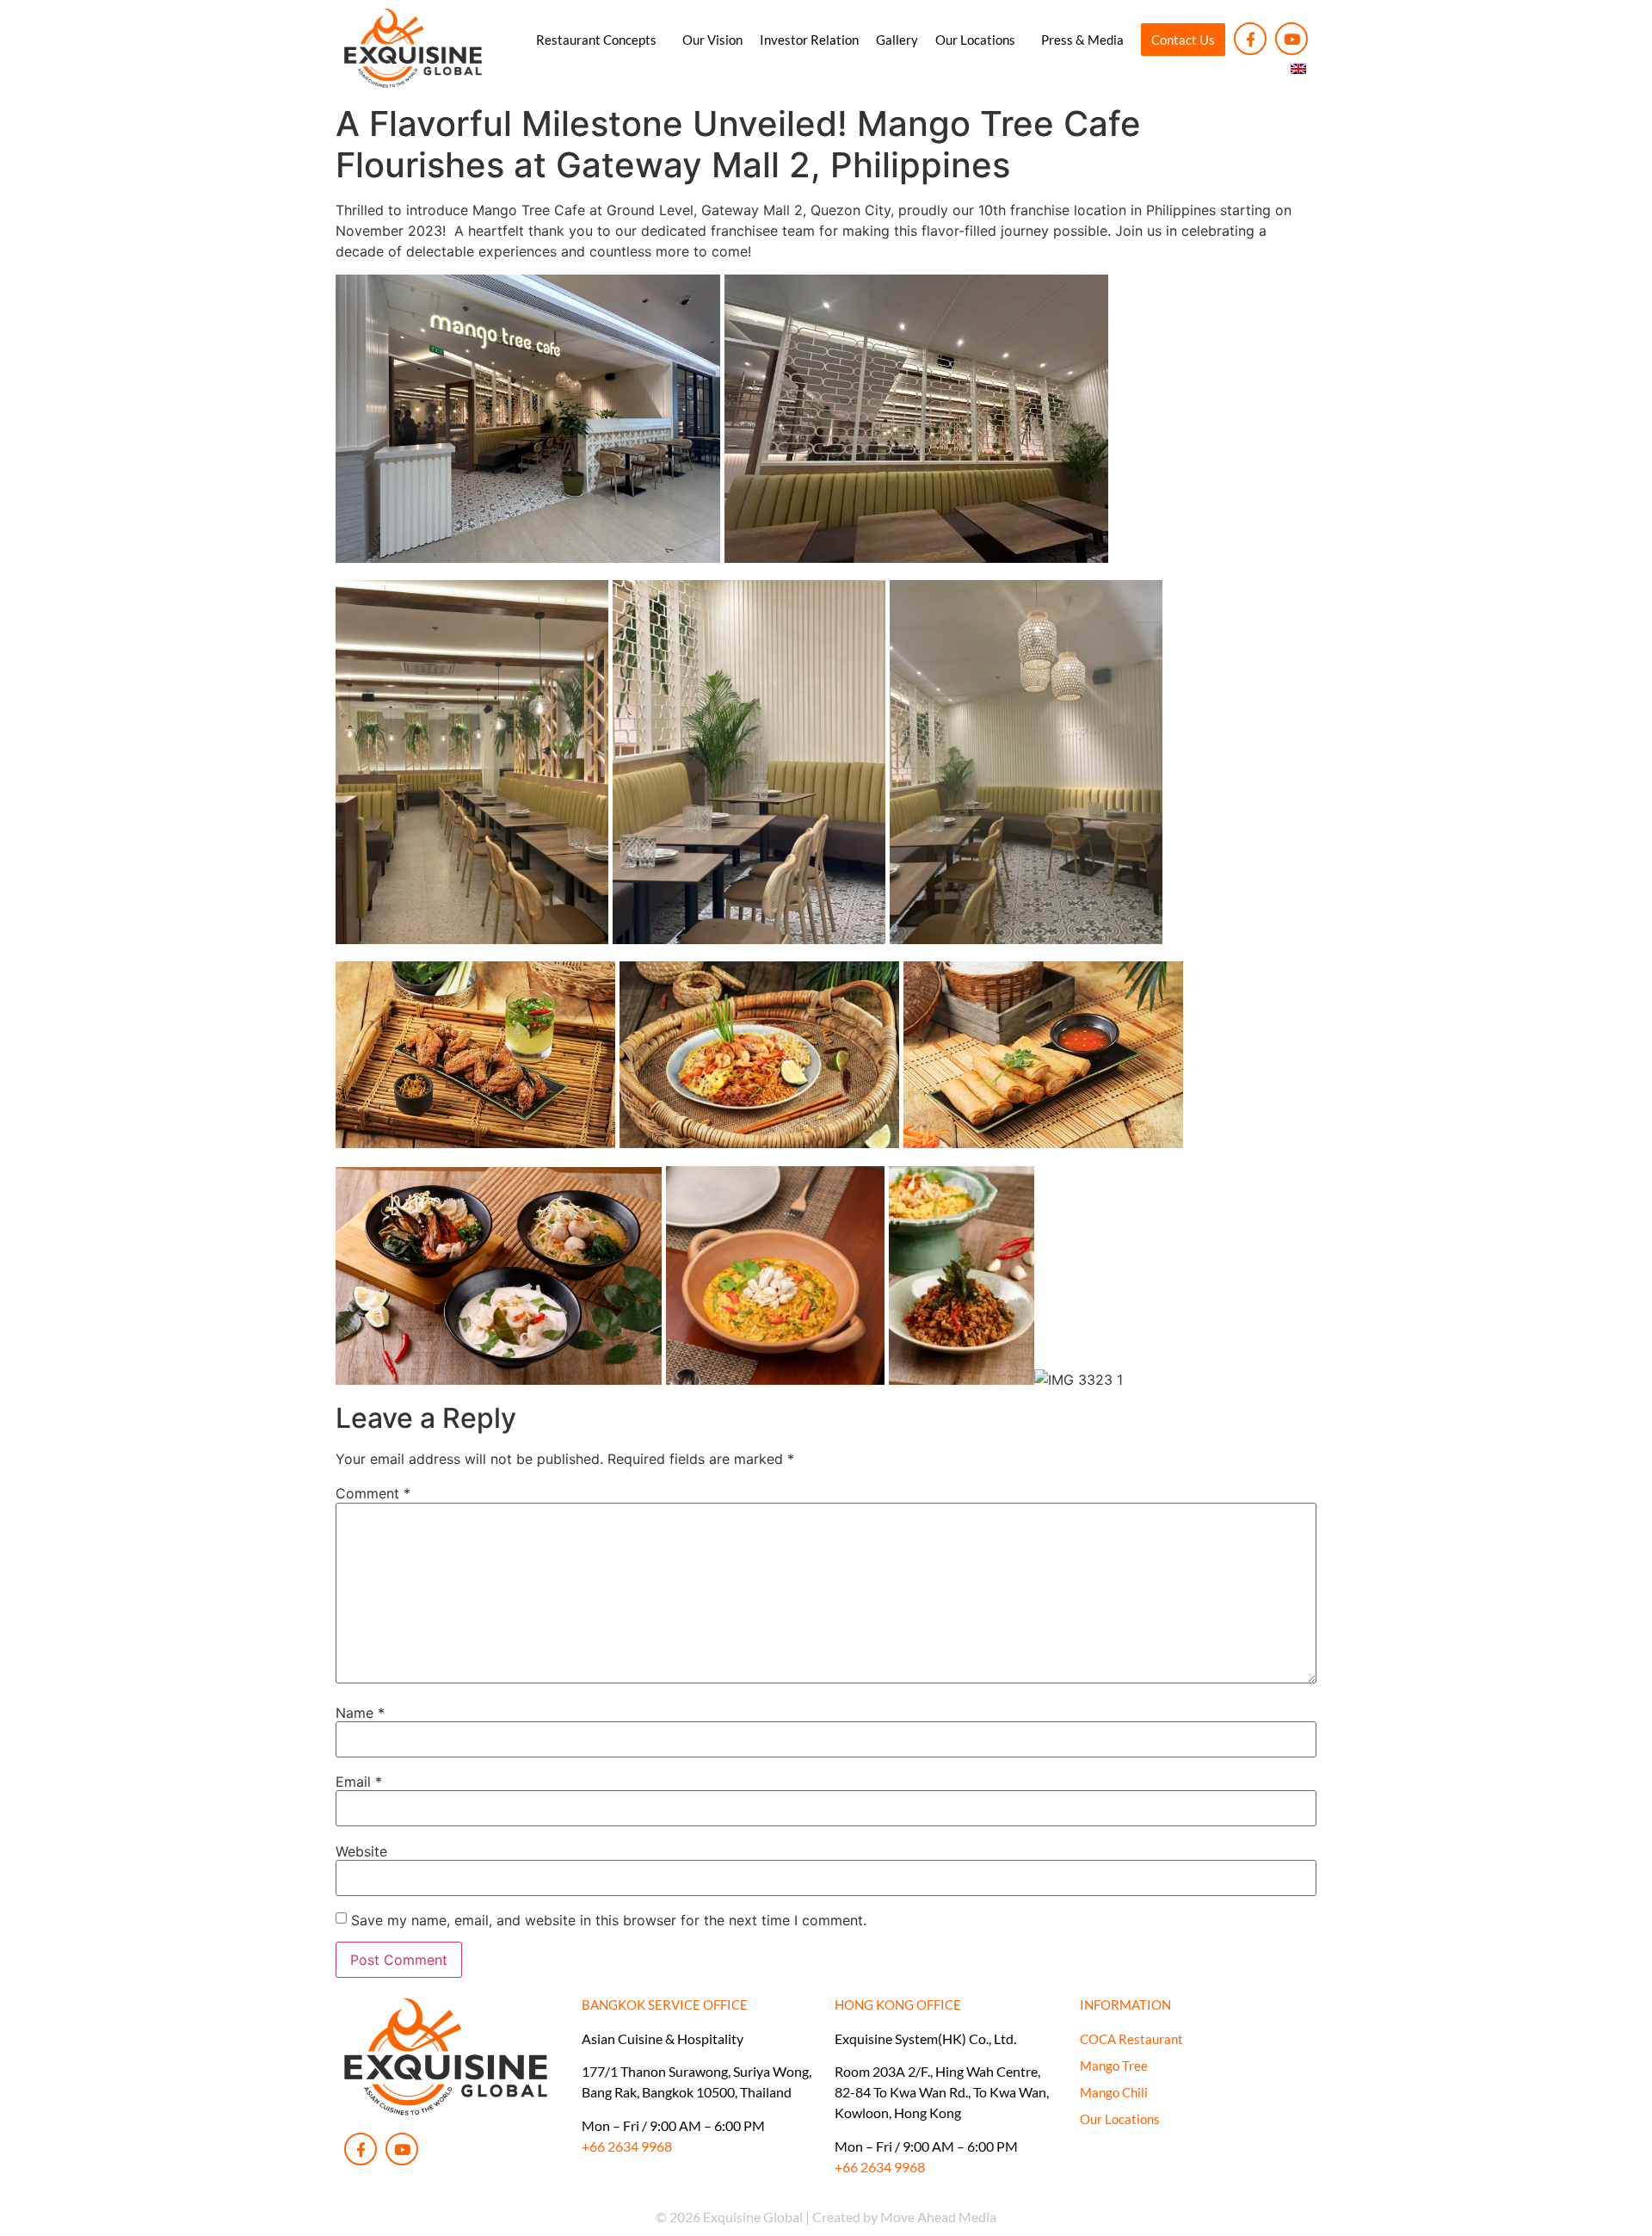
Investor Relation (809, 40)
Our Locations (975, 40)
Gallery (897, 40)
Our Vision (712, 40)
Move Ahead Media (938, 2217)
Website (361, 1851)
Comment (373, 1493)
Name (360, 1713)
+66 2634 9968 (627, 2146)
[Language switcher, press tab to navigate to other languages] (1299, 69)
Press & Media (1082, 40)
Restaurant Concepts (596, 40)
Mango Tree (1114, 2066)
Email (359, 1782)
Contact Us (1183, 40)
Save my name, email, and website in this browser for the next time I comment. (609, 1920)
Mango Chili (1114, 2092)
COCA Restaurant (1131, 2039)
